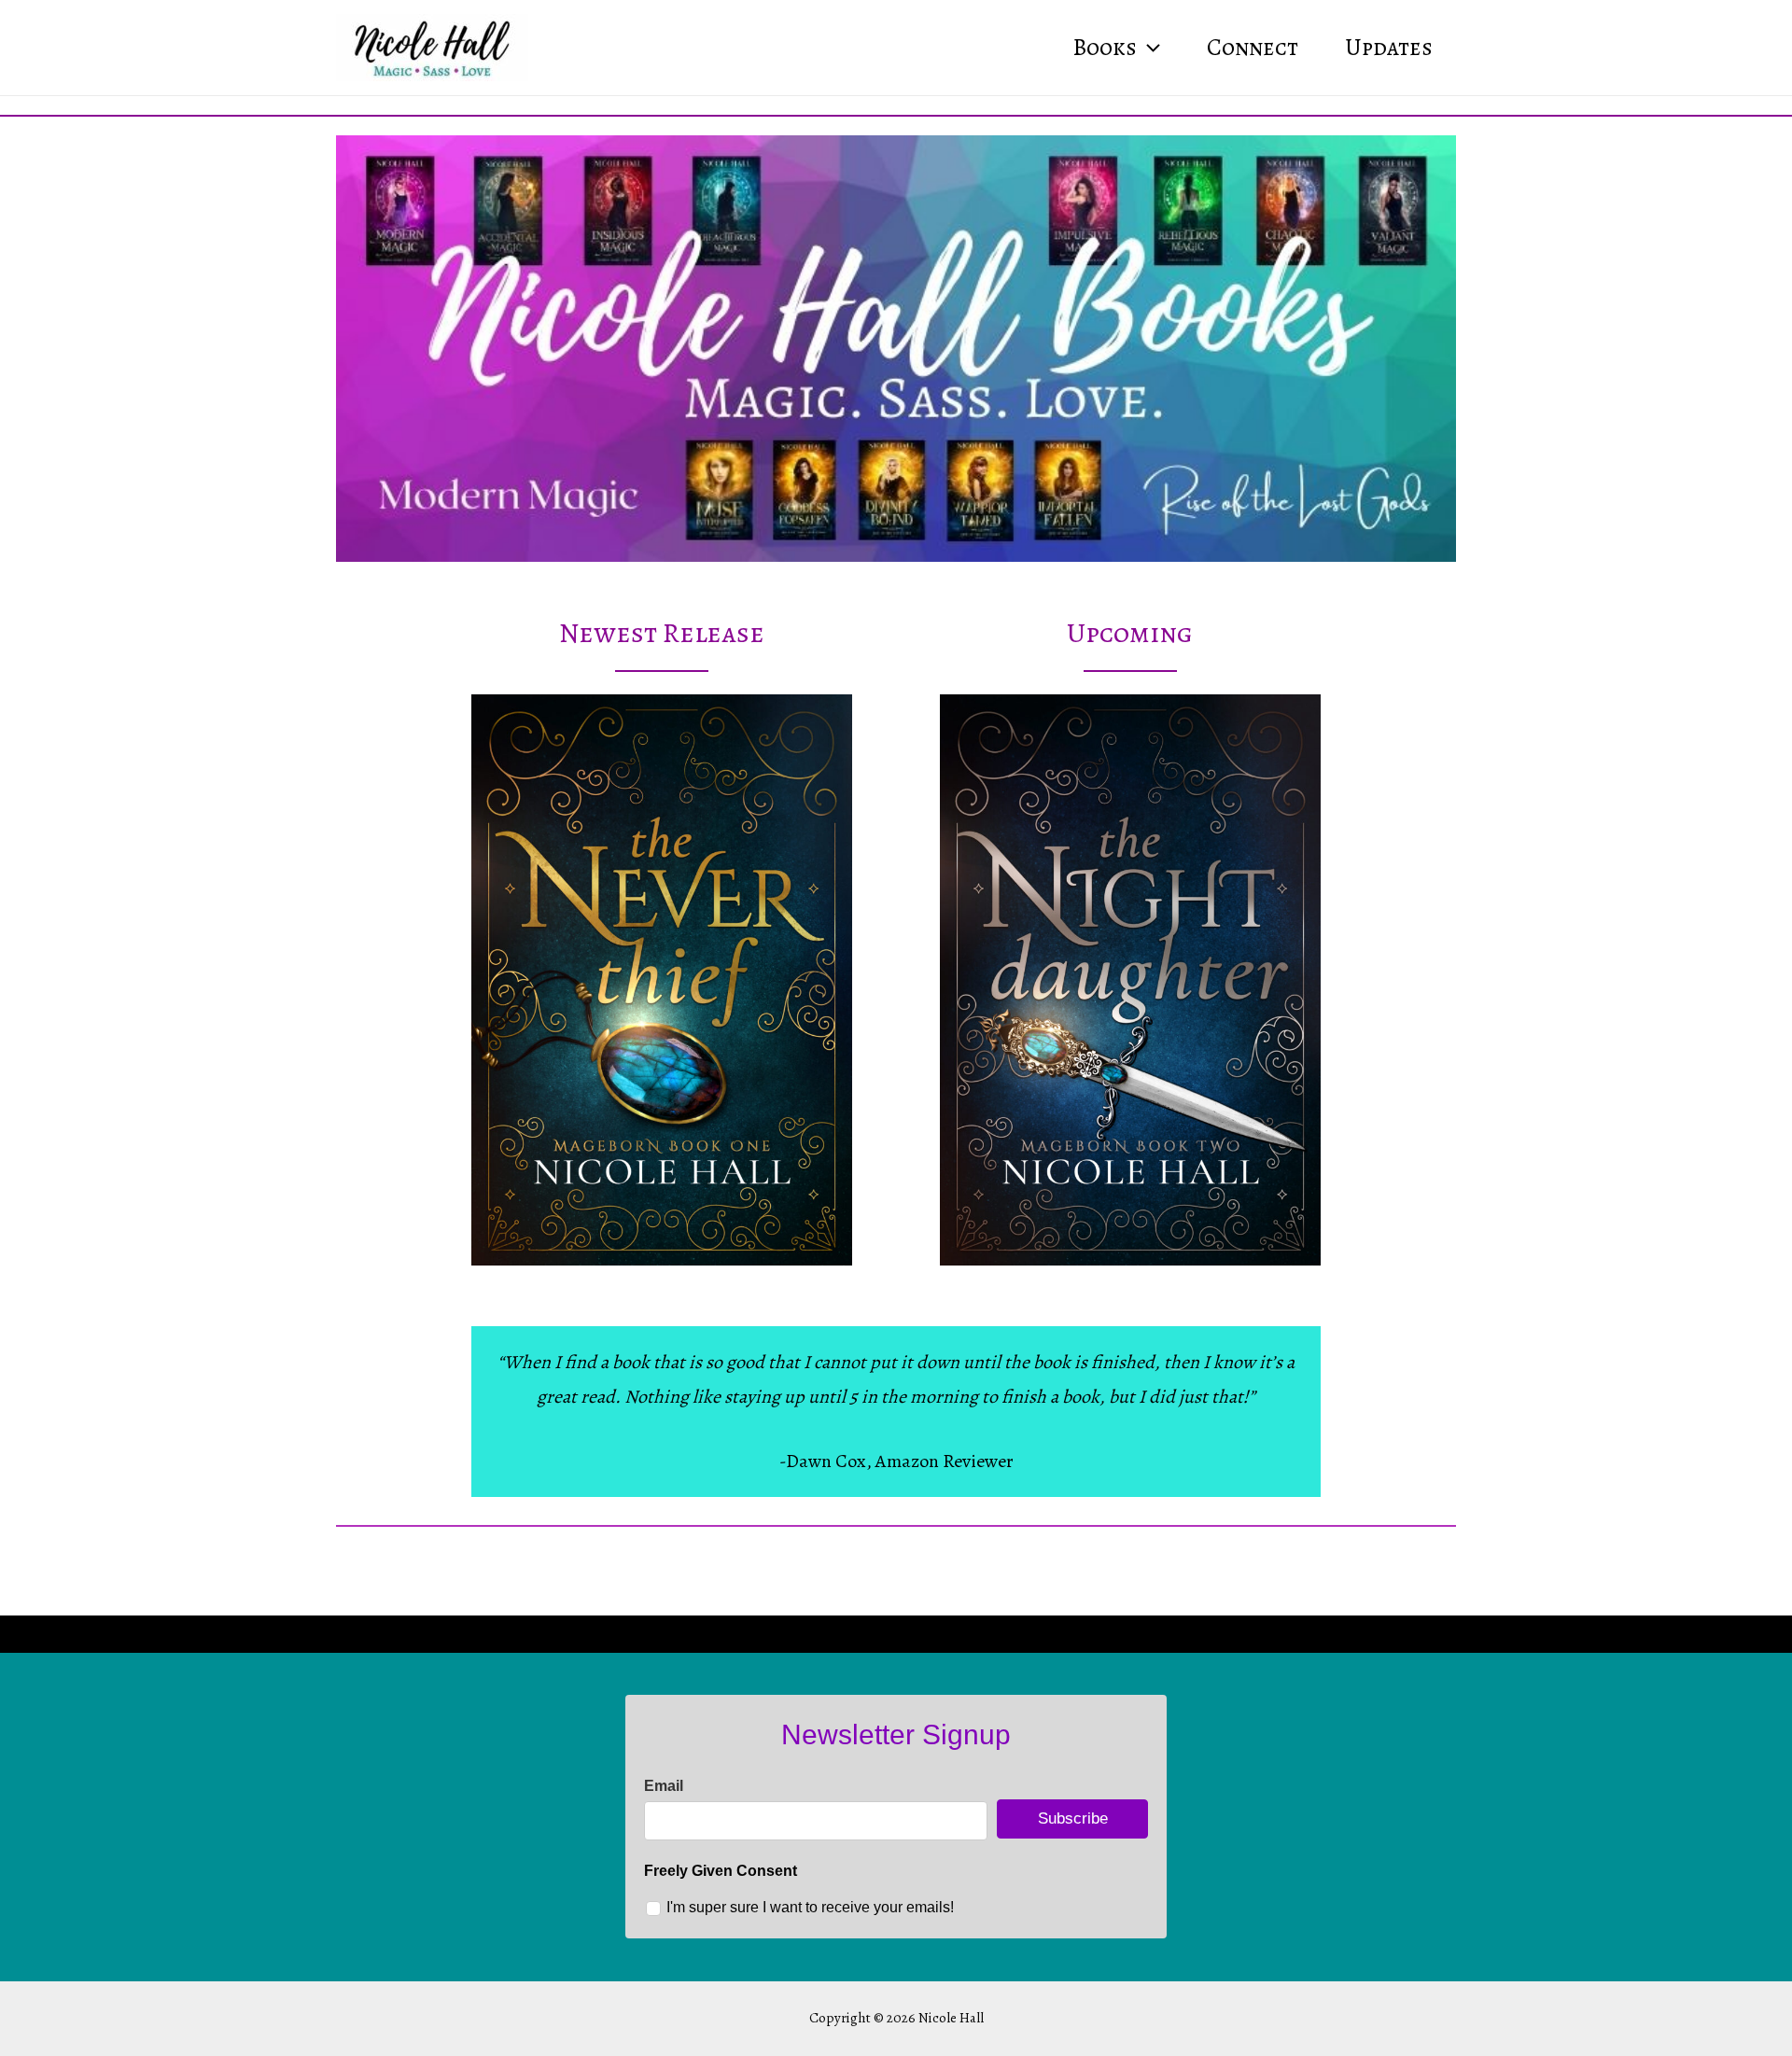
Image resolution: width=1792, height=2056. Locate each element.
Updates (1389, 48)
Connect (1253, 48)
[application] (1148, 48)
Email (664, 1786)
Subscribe (1073, 1818)
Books (1105, 48)
